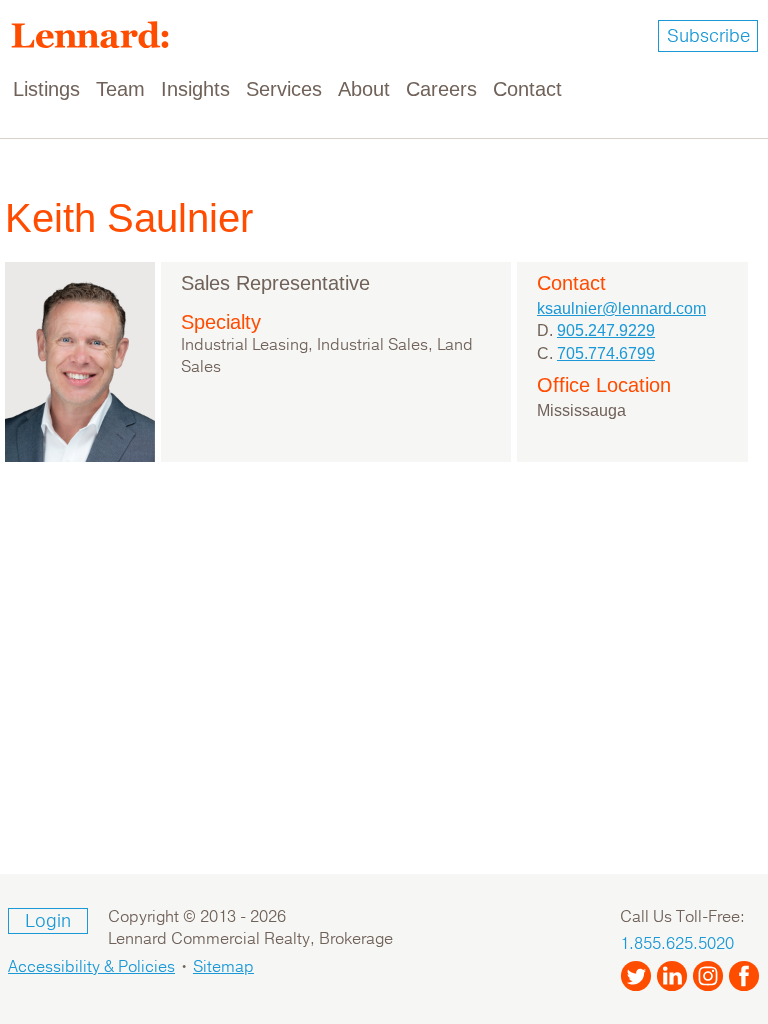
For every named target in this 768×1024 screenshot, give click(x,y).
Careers (441, 89)
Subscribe (708, 36)
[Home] (98, 35)
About (364, 89)
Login (48, 921)
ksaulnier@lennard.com (621, 308)
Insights (195, 89)
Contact (527, 89)
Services (284, 89)
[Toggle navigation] (740, 90)
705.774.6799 (606, 353)
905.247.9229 (606, 330)
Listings (46, 89)
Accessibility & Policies (91, 967)
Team (120, 89)
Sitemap (223, 967)
